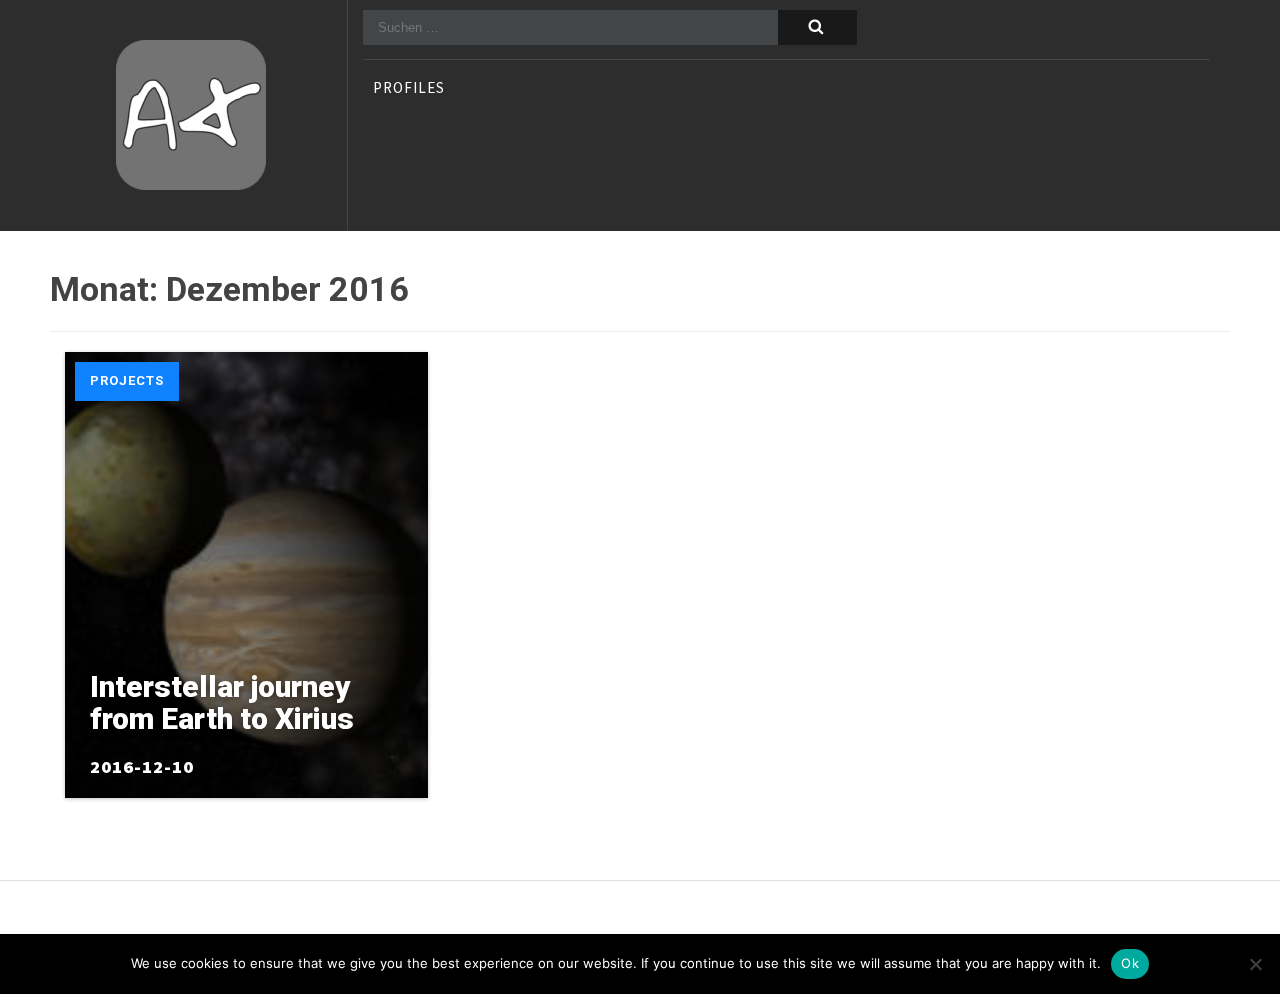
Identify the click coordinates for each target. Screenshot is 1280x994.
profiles (409, 89)
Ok (1130, 963)
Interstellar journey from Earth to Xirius (222, 702)
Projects (127, 380)
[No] (1255, 964)
